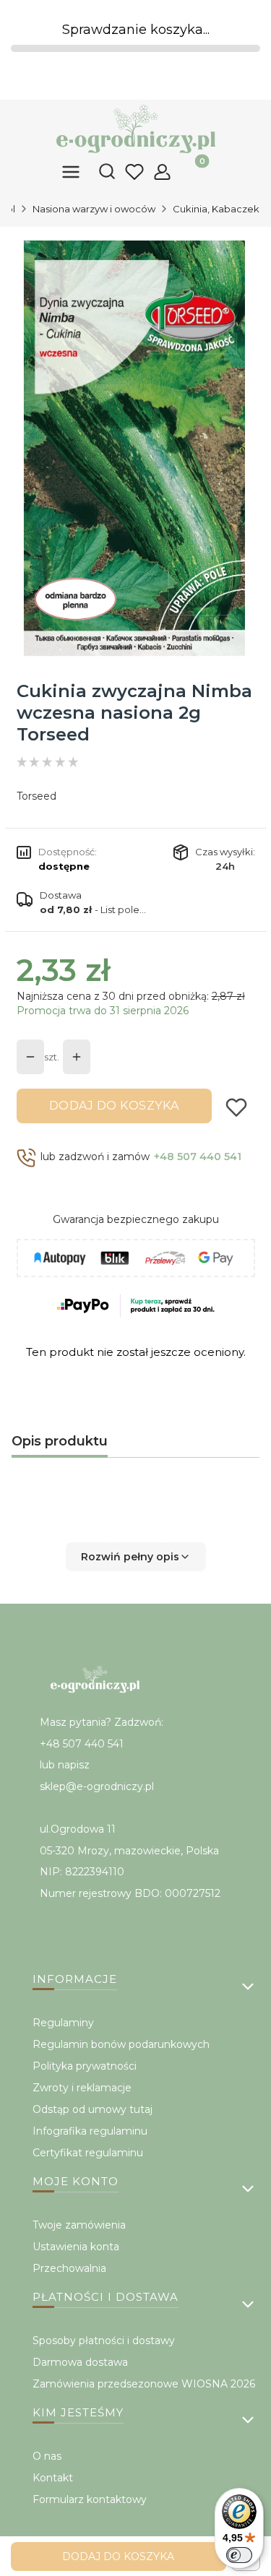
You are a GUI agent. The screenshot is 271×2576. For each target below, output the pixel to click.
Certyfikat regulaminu (88, 2153)
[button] (135, 1557)
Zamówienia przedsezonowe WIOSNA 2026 (144, 2384)
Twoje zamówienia (79, 2225)
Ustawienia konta (76, 2247)
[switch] (239, 2555)
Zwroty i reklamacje (82, 2088)
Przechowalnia (69, 2268)
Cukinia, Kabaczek (216, 209)
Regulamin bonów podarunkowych (121, 2044)
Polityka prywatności (85, 2066)
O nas (47, 2456)
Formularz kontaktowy (90, 2499)
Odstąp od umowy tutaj (93, 2109)
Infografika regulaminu (90, 2131)
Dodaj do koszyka (114, 1106)
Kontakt (53, 2478)
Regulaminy (63, 2023)
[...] (135, 448)
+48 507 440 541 (198, 1157)
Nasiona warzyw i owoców (94, 209)
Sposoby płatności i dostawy (104, 2341)
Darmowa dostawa (80, 2362)
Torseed (36, 796)
